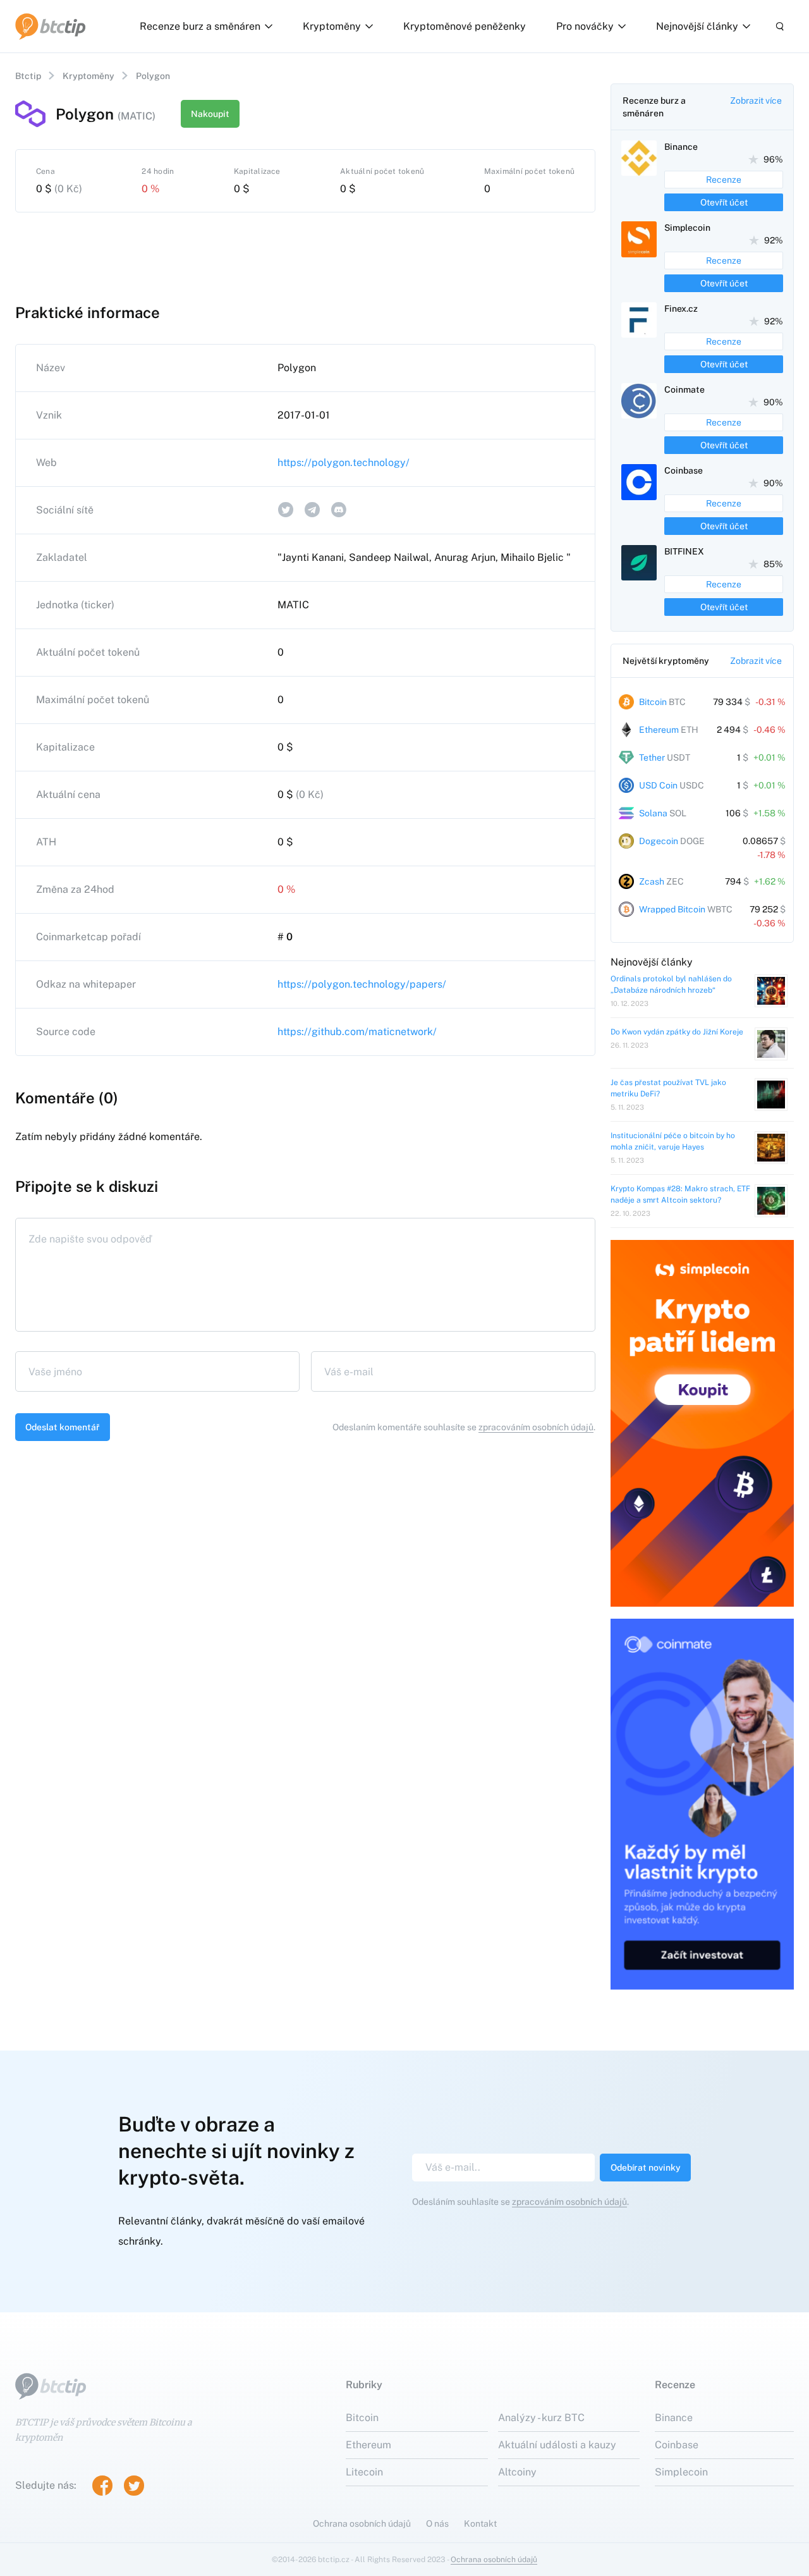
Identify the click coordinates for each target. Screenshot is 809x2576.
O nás (437, 2524)
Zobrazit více (756, 101)
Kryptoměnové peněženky (465, 26)
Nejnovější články (697, 26)
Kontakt (480, 2524)
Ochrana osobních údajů (362, 2524)
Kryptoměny (332, 26)
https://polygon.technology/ (344, 463)
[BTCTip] (51, 27)
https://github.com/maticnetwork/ (357, 1032)
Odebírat (646, 2168)
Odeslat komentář (63, 1427)
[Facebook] (102, 2486)
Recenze (724, 180)
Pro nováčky (585, 26)
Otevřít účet (724, 202)
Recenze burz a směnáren (200, 26)
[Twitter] (134, 2486)
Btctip (28, 76)
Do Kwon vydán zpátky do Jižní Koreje (677, 1032)
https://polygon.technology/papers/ (362, 984)
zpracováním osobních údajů (536, 1427)
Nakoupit (210, 114)
